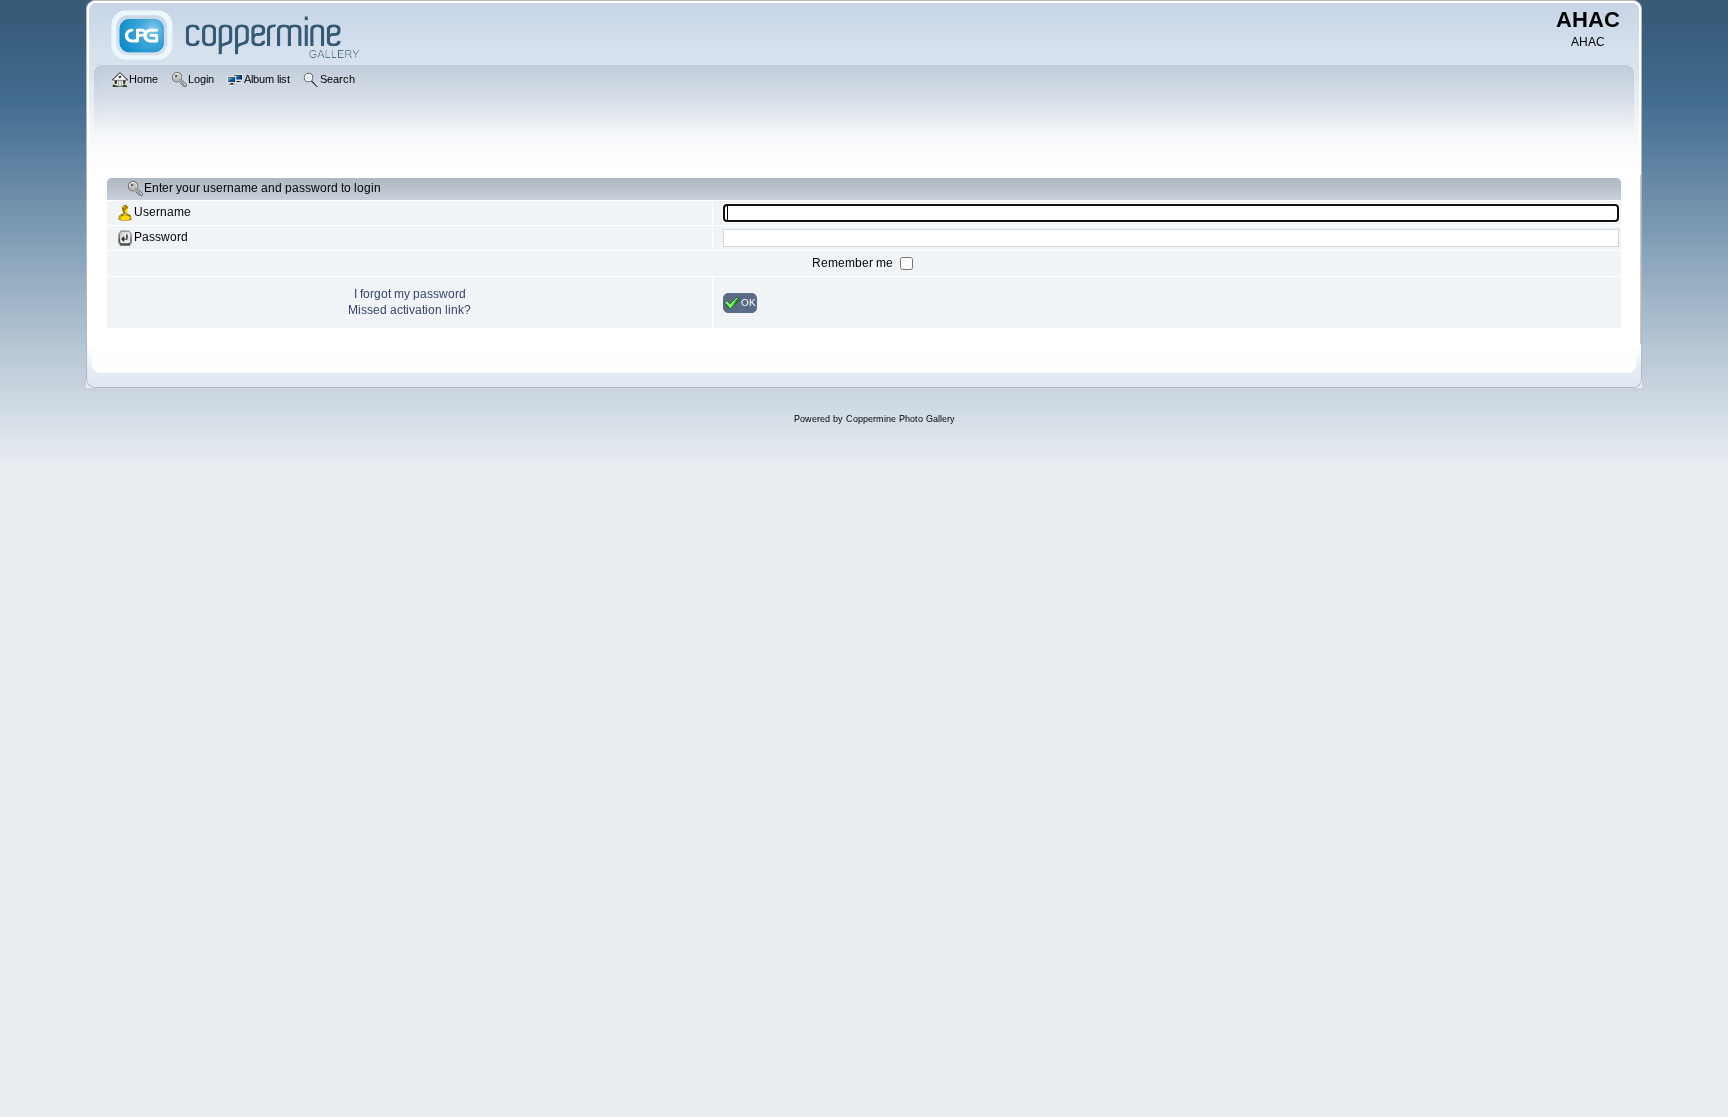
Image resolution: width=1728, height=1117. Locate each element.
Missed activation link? (409, 310)
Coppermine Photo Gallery (900, 419)
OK (748, 301)
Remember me (854, 263)
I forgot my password (410, 294)
